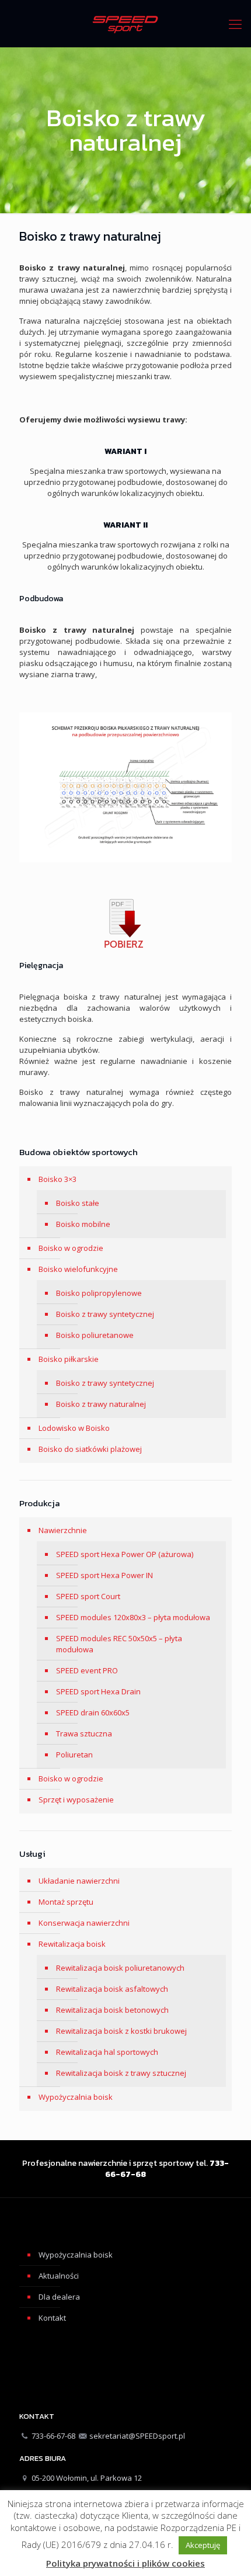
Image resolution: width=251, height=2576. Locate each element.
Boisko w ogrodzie (71, 1248)
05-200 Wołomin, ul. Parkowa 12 (87, 2478)
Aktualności (59, 2276)
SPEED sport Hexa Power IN (104, 1575)
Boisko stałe (78, 1203)
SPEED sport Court (88, 1596)
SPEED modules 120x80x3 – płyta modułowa (133, 1617)
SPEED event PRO (87, 1670)
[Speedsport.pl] (125, 23)
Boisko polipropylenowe (99, 1293)
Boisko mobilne (83, 1224)
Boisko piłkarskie (69, 1359)
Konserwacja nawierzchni (84, 1923)
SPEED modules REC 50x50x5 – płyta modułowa (119, 1644)
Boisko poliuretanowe (95, 1335)
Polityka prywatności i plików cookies (125, 2563)
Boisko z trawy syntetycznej (105, 1314)
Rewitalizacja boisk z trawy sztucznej (121, 2073)
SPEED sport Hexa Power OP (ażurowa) (125, 1554)
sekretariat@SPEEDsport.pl (137, 2436)
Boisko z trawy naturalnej (101, 1404)
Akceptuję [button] (203, 2545)
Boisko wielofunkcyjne (78, 1269)
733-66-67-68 (53, 2436)
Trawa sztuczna (84, 1733)
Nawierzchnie (63, 1530)
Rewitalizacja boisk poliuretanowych (120, 1968)
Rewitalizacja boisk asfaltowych (112, 1989)
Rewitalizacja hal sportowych (107, 2052)
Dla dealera (59, 2297)
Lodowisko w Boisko (74, 1428)
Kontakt (52, 2318)
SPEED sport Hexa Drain (98, 1691)
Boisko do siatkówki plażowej (90, 1449)
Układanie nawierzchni (79, 1881)
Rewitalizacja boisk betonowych (112, 2010)
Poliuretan (74, 1755)
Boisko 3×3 (57, 1179)
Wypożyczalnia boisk (76, 2097)
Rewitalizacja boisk (72, 1944)
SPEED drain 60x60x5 (93, 1712)
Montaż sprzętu (66, 1902)
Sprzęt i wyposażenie (76, 1800)
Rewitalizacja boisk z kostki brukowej (121, 2031)
